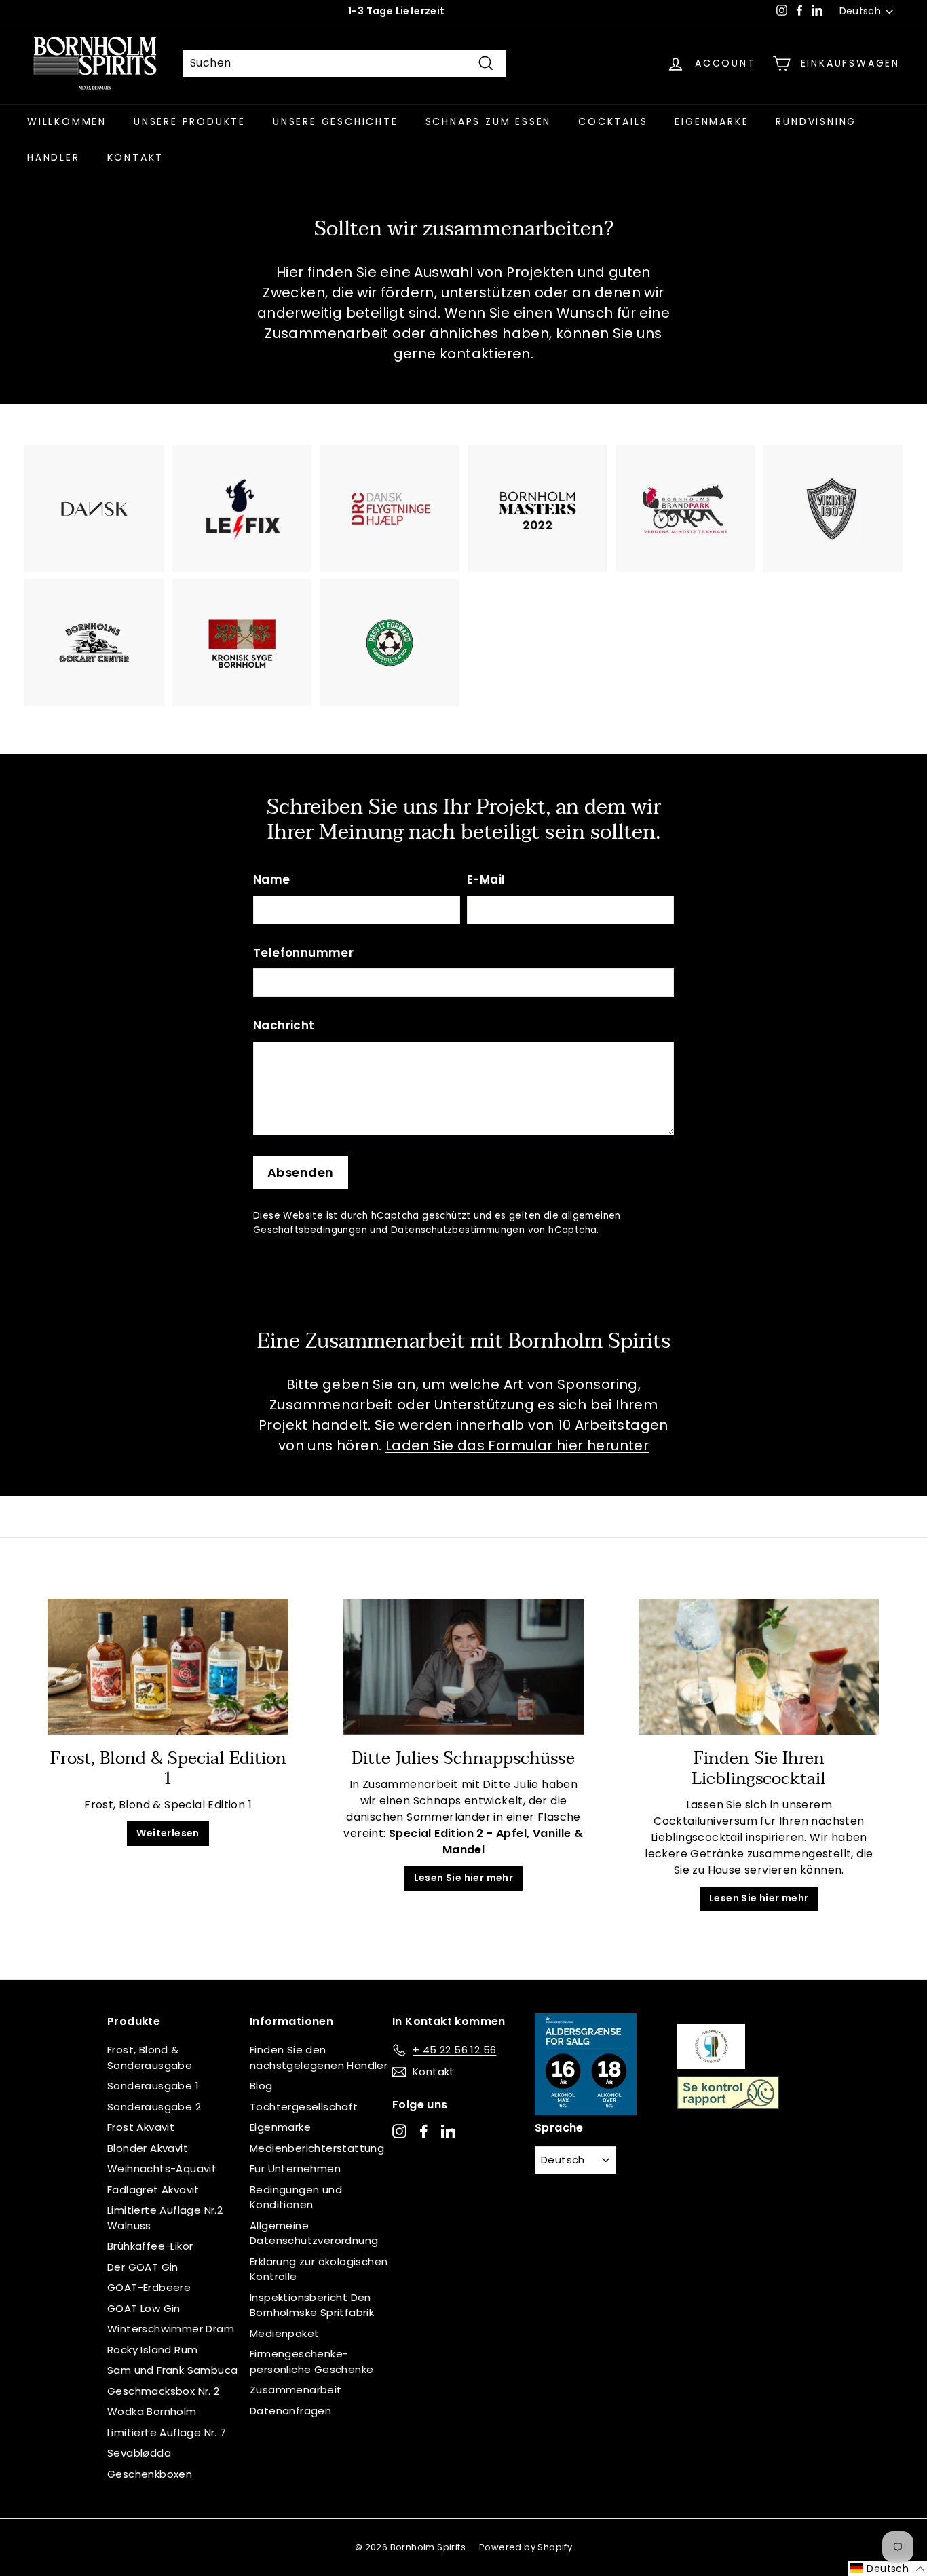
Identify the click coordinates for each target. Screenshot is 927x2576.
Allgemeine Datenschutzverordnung (314, 2233)
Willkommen (67, 121)
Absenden (301, 1172)
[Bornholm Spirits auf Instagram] (399, 2131)
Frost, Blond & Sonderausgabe (150, 2058)
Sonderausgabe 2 (154, 2107)
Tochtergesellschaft (304, 2107)
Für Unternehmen (295, 2168)
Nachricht (284, 1025)
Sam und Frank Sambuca (172, 2370)
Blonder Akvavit (148, 2148)
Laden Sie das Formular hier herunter (517, 1445)
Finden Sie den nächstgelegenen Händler (319, 2058)
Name (272, 879)
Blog (261, 2086)
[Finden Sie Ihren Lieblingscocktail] (759, 1667)
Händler (54, 157)
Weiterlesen (168, 1833)
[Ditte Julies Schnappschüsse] (463, 1667)
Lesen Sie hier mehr (464, 1878)
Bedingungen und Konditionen (296, 2197)
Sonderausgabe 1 (153, 2086)
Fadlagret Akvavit (153, 2190)
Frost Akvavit (141, 2127)
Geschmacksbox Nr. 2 (164, 2391)
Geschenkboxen (150, 2474)
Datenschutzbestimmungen (458, 1230)
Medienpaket (284, 2333)
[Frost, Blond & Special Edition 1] (168, 1667)
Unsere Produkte (190, 121)
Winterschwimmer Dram (171, 2329)
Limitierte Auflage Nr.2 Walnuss (165, 2218)
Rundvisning (816, 121)
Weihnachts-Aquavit (162, 2168)
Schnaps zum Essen (489, 121)
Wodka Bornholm (152, 2411)
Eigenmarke (712, 121)
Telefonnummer (303, 953)
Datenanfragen (290, 2411)
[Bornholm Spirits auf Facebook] (424, 2131)
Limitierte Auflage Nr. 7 (167, 2432)
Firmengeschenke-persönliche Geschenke (311, 2362)
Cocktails (613, 121)
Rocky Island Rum (152, 2350)
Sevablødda (139, 2453)
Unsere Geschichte (336, 121)
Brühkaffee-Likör (150, 2246)
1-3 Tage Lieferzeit (397, 11)
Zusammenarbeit (296, 2390)
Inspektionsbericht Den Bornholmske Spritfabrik (312, 2305)
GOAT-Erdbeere (149, 2287)
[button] (888, 2569)
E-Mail (486, 879)
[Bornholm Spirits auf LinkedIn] (448, 2131)
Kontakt (136, 157)
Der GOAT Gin (143, 2267)
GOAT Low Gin (144, 2308)
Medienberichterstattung (317, 2148)
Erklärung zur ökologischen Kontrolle (319, 2269)
